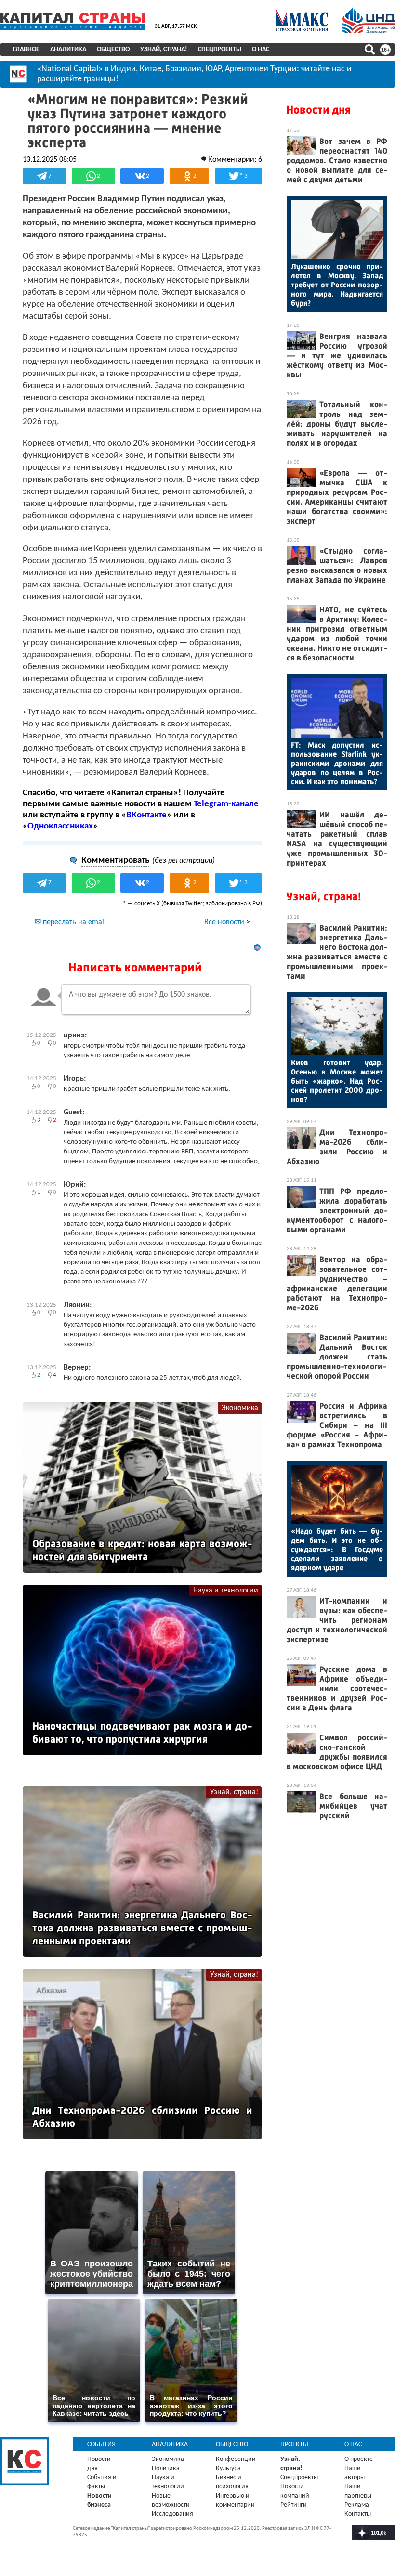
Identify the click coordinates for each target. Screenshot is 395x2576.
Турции (283, 69)
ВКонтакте (146, 815)
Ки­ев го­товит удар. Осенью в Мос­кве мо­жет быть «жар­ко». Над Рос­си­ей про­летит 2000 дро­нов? (337, 1081)
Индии (123, 69)
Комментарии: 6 (235, 160)
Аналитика (68, 49)
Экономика (240, 1408)
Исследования (172, 2514)
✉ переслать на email (70, 922)
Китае (151, 69)
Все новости (224, 922)
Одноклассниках (60, 826)
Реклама (357, 2505)
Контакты (358, 2514)
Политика (166, 2468)
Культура (228, 2468)
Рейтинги (294, 2505)
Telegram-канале (226, 804)
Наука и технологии (226, 1591)
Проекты (294, 2444)
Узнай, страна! (164, 49)
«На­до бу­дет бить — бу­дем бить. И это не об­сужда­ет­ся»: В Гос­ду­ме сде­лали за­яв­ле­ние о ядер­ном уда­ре (337, 1549)
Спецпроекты (220, 49)
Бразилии (183, 69)
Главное (26, 49)
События (101, 2444)
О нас (261, 49)
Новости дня (318, 110)
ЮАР (213, 69)
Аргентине (244, 69)
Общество (113, 49)
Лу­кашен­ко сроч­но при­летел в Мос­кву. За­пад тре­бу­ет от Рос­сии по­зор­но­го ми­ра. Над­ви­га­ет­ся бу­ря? (337, 285)
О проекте (359, 2459)
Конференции (236, 2459)
